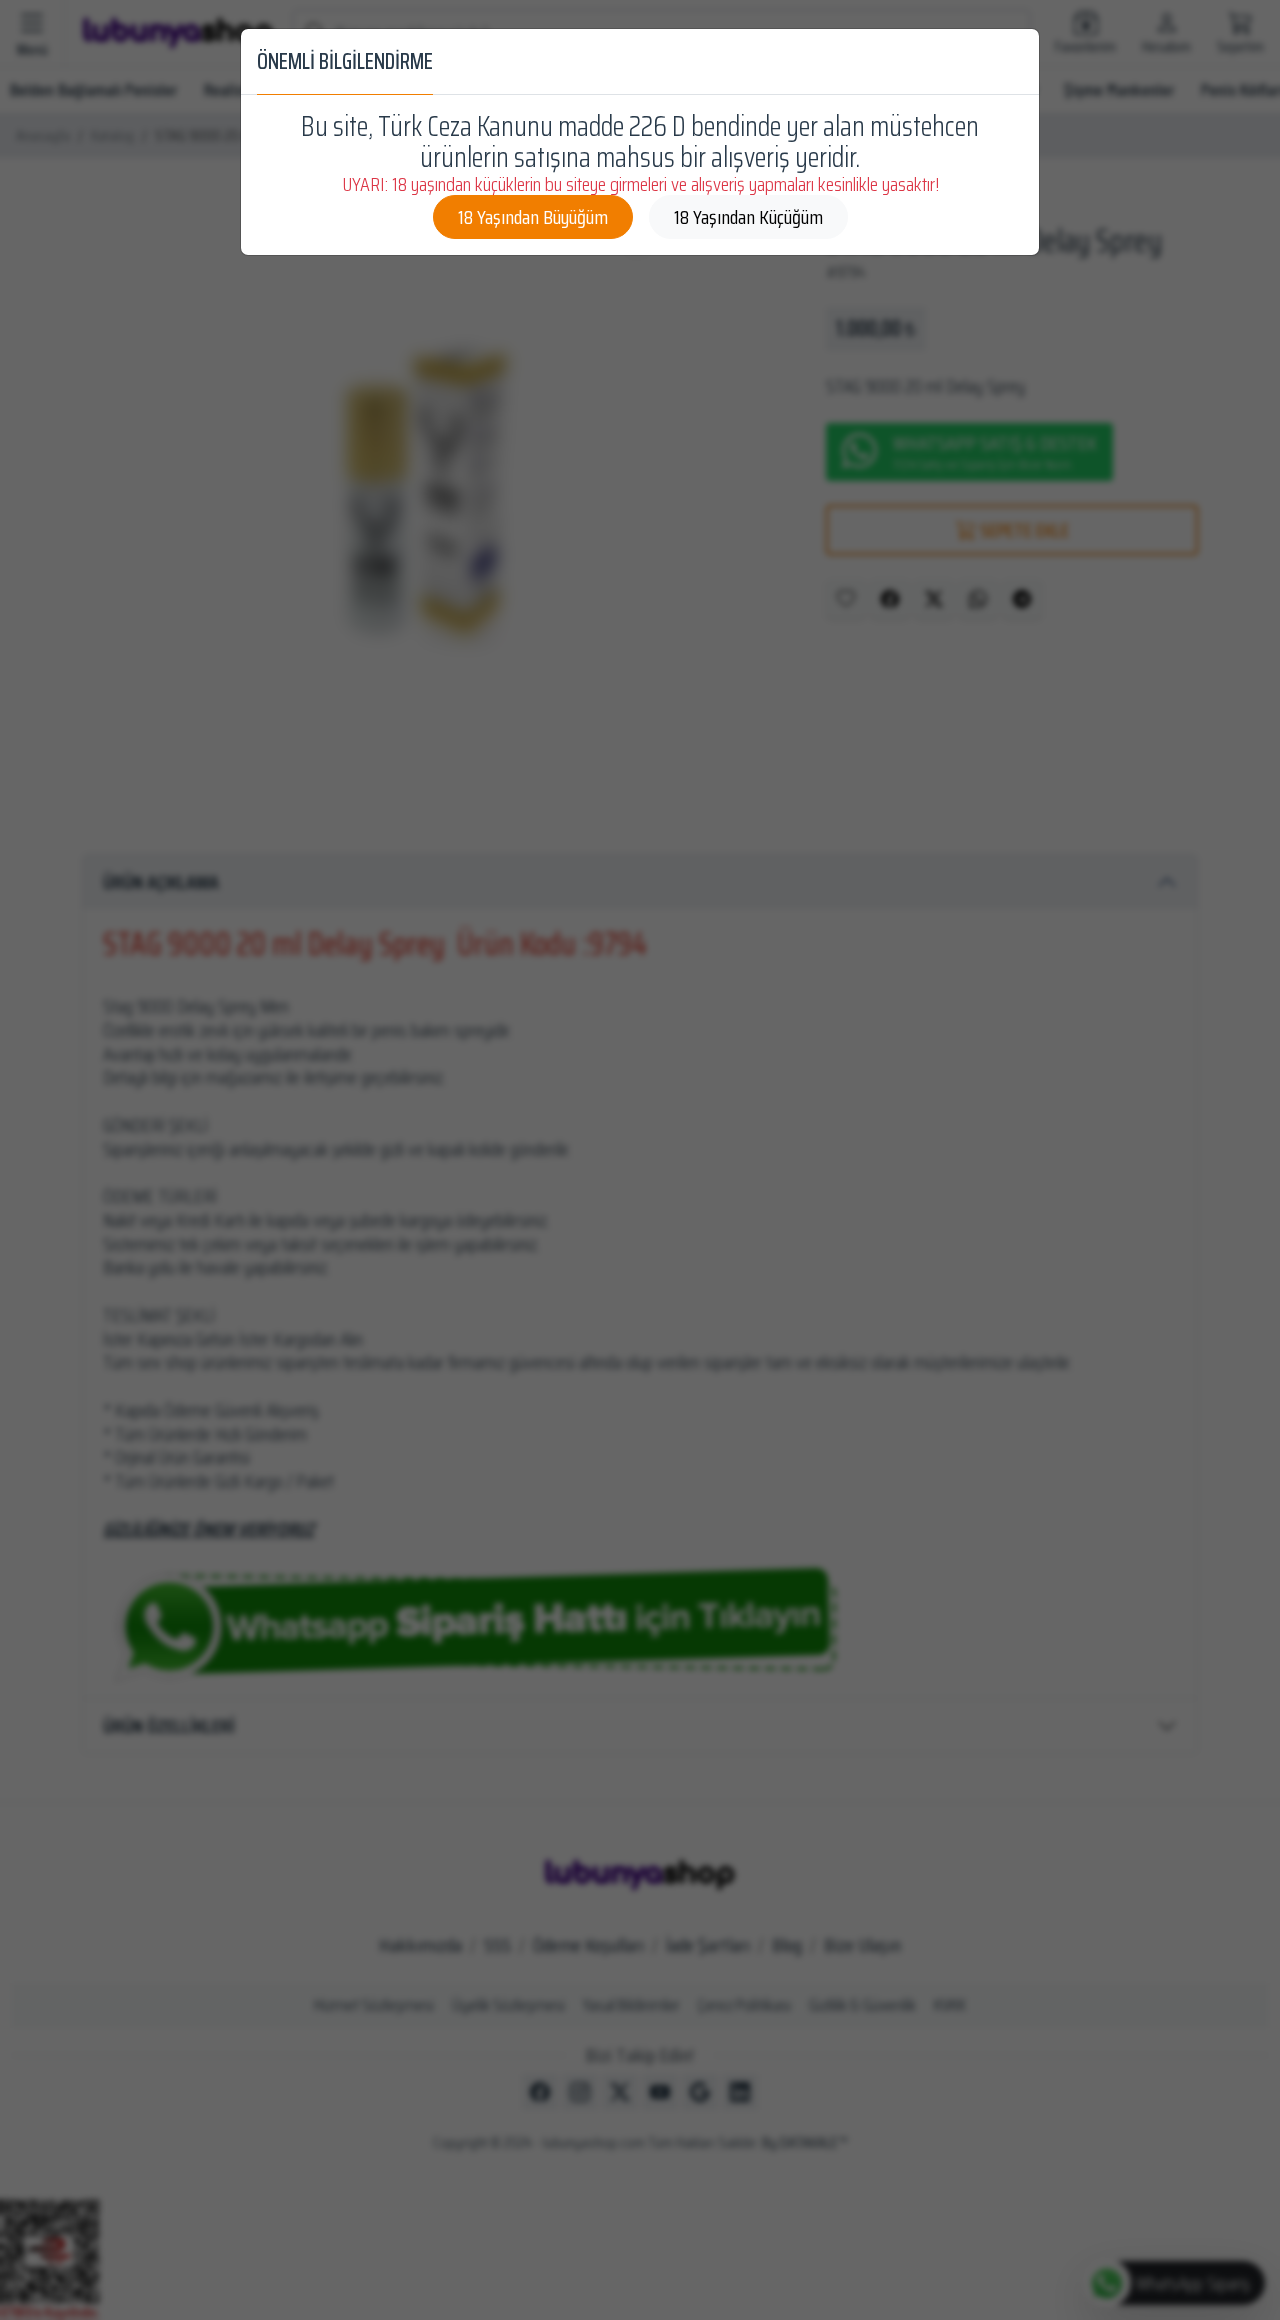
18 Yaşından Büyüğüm (533, 217)
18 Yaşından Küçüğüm (748, 217)
